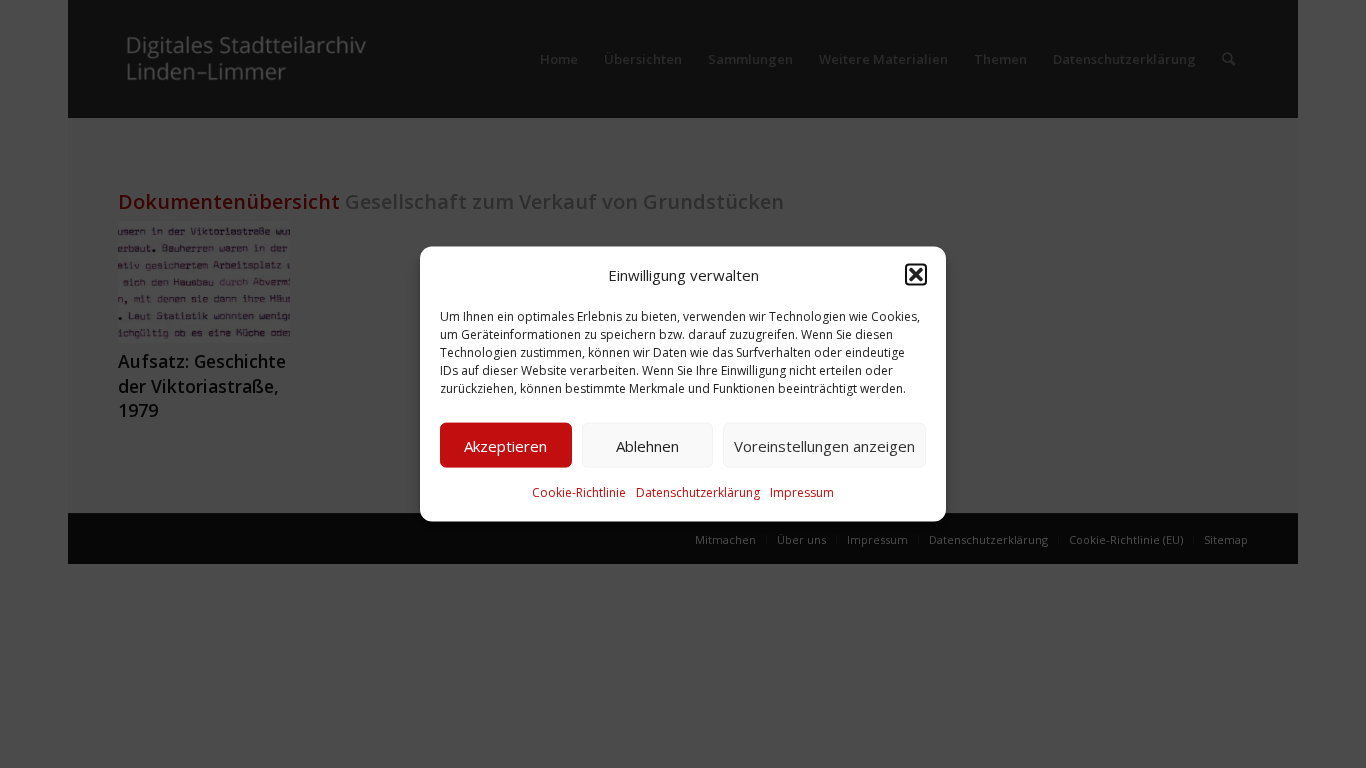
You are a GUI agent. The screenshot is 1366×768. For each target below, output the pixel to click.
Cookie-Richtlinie (579, 492)
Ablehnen (647, 446)
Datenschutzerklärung (698, 492)
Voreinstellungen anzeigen (824, 446)
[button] (916, 275)
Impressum (802, 492)
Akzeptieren (505, 446)
